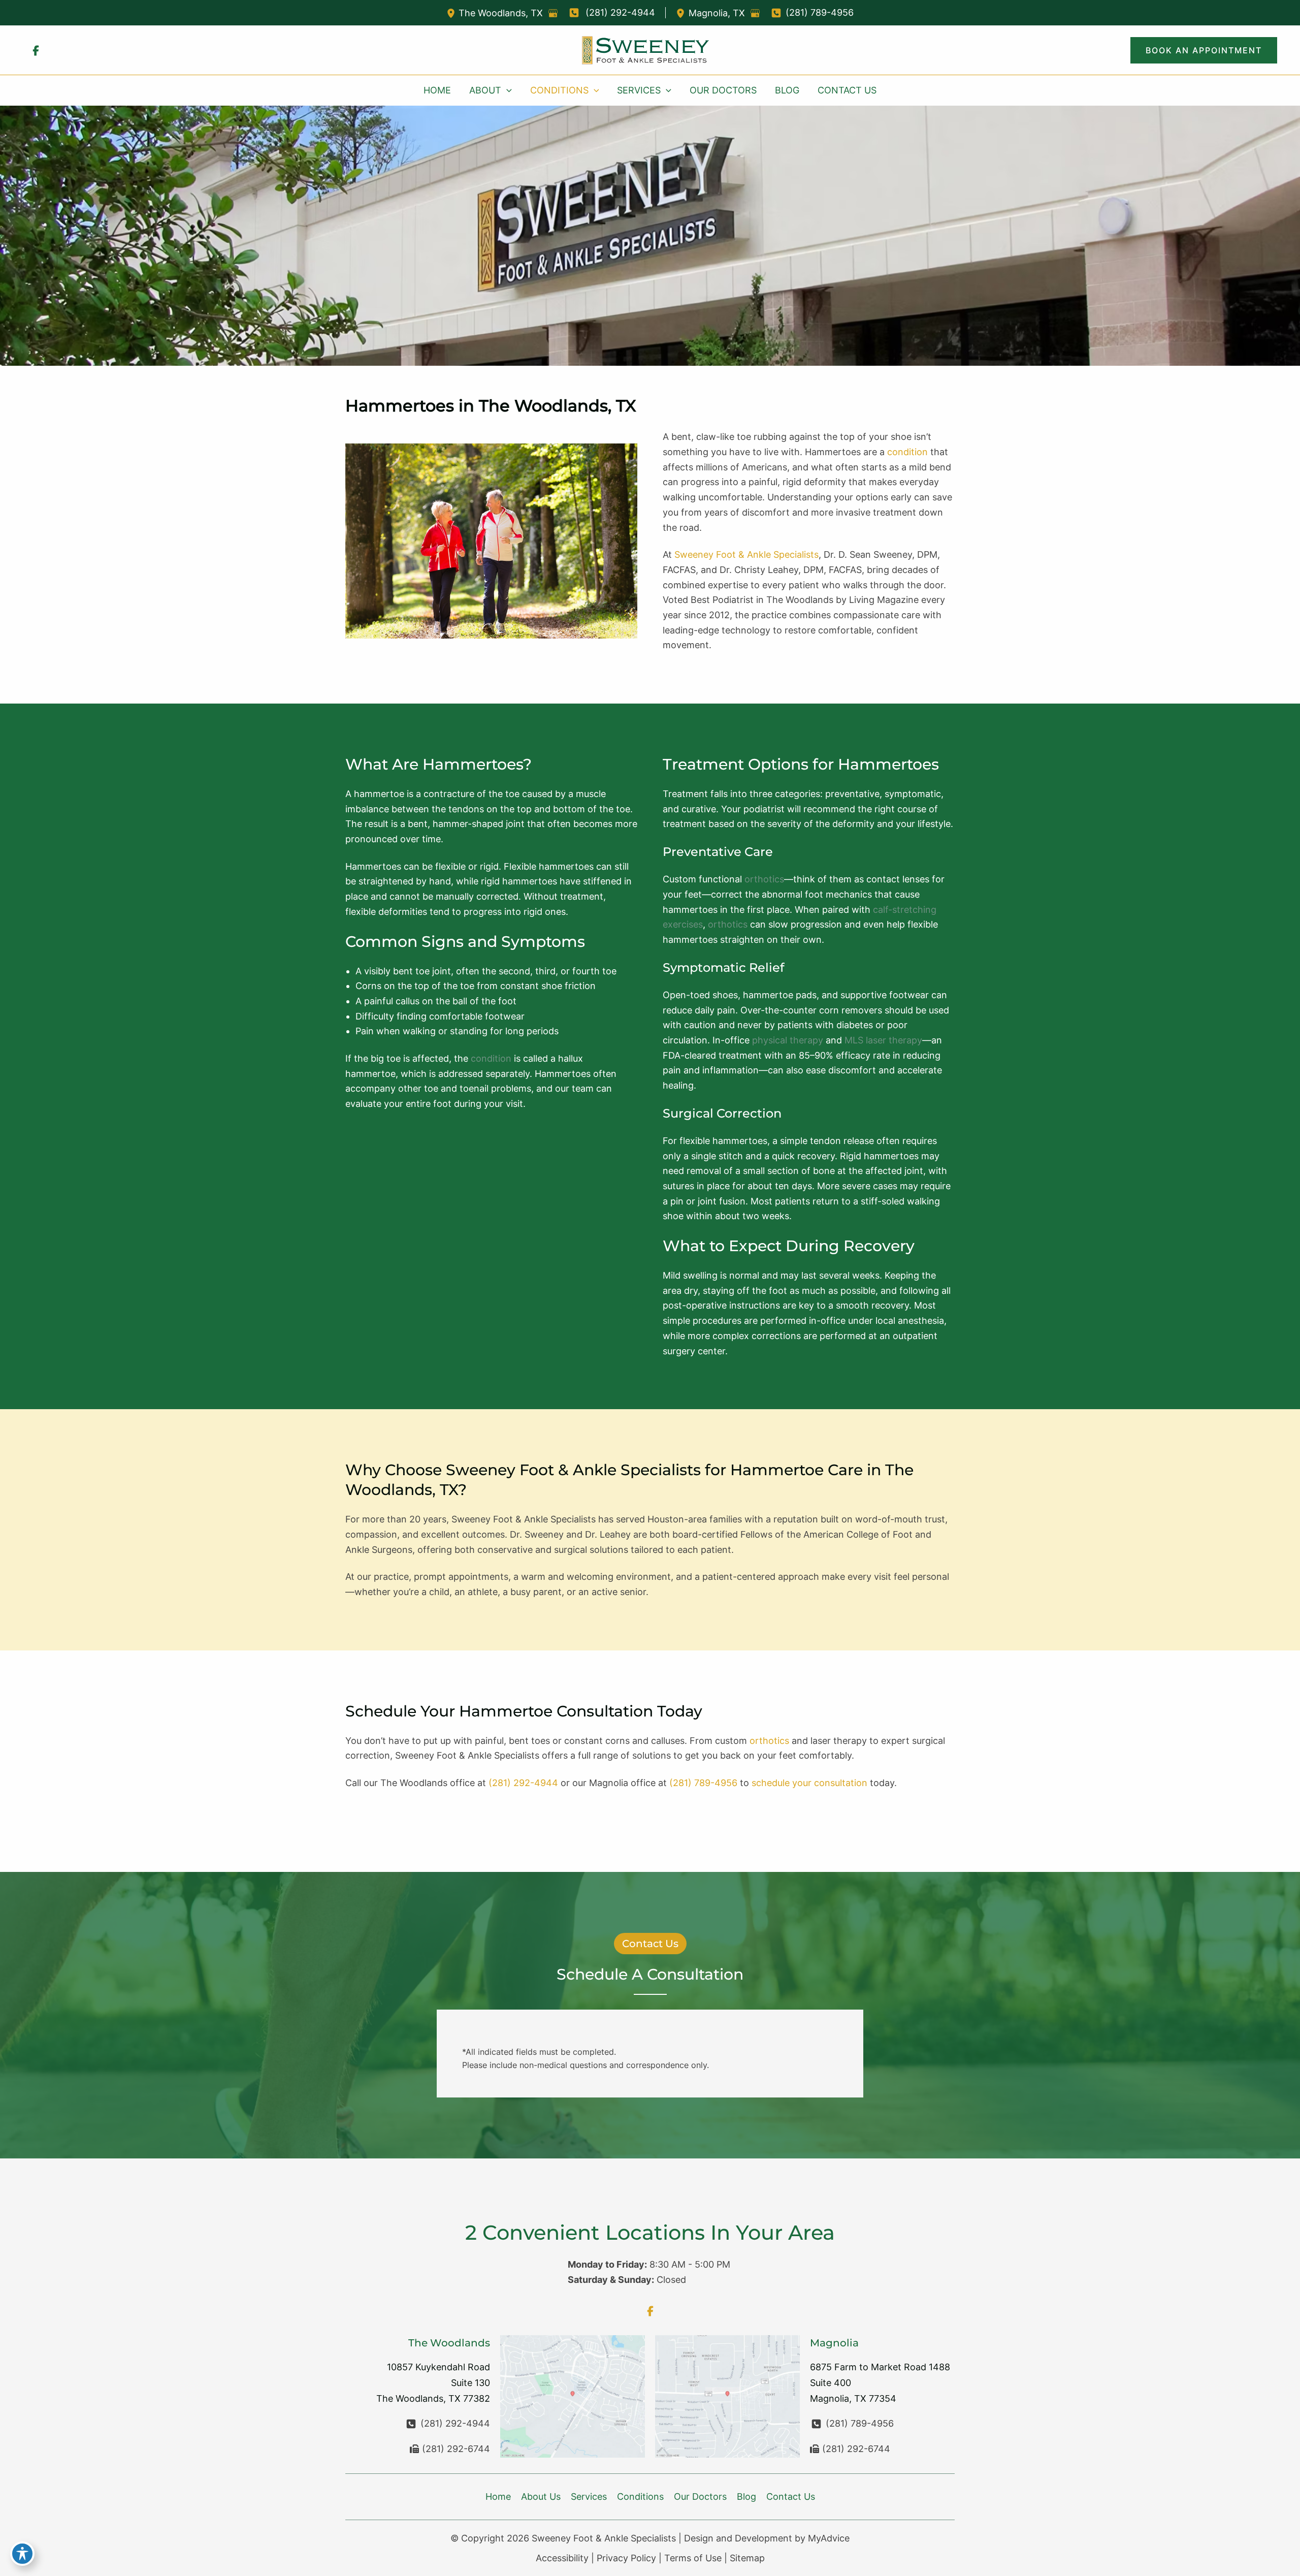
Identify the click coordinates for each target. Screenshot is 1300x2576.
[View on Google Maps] (553, 13)
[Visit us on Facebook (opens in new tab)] (36, 50)
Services (589, 2497)
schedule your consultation (809, 1783)
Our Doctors (700, 2497)
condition (907, 452)
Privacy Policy (626, 2558)
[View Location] (452, 13)
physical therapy (788, 1040)
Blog (746, 2497)
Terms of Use (693, 2558)
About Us (541, 2497)
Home (498, 2497)
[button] (1204, 50)
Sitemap (747, 2558)
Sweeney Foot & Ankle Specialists (746, 554)
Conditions (640, 2497)
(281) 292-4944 (523, 1783)
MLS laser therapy (883, 1040)
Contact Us (791, 2497)
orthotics (764, 879)
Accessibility (562, 2558)
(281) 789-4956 (703, 1783)
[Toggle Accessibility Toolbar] (22, 2554)
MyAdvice (829, 2538)
